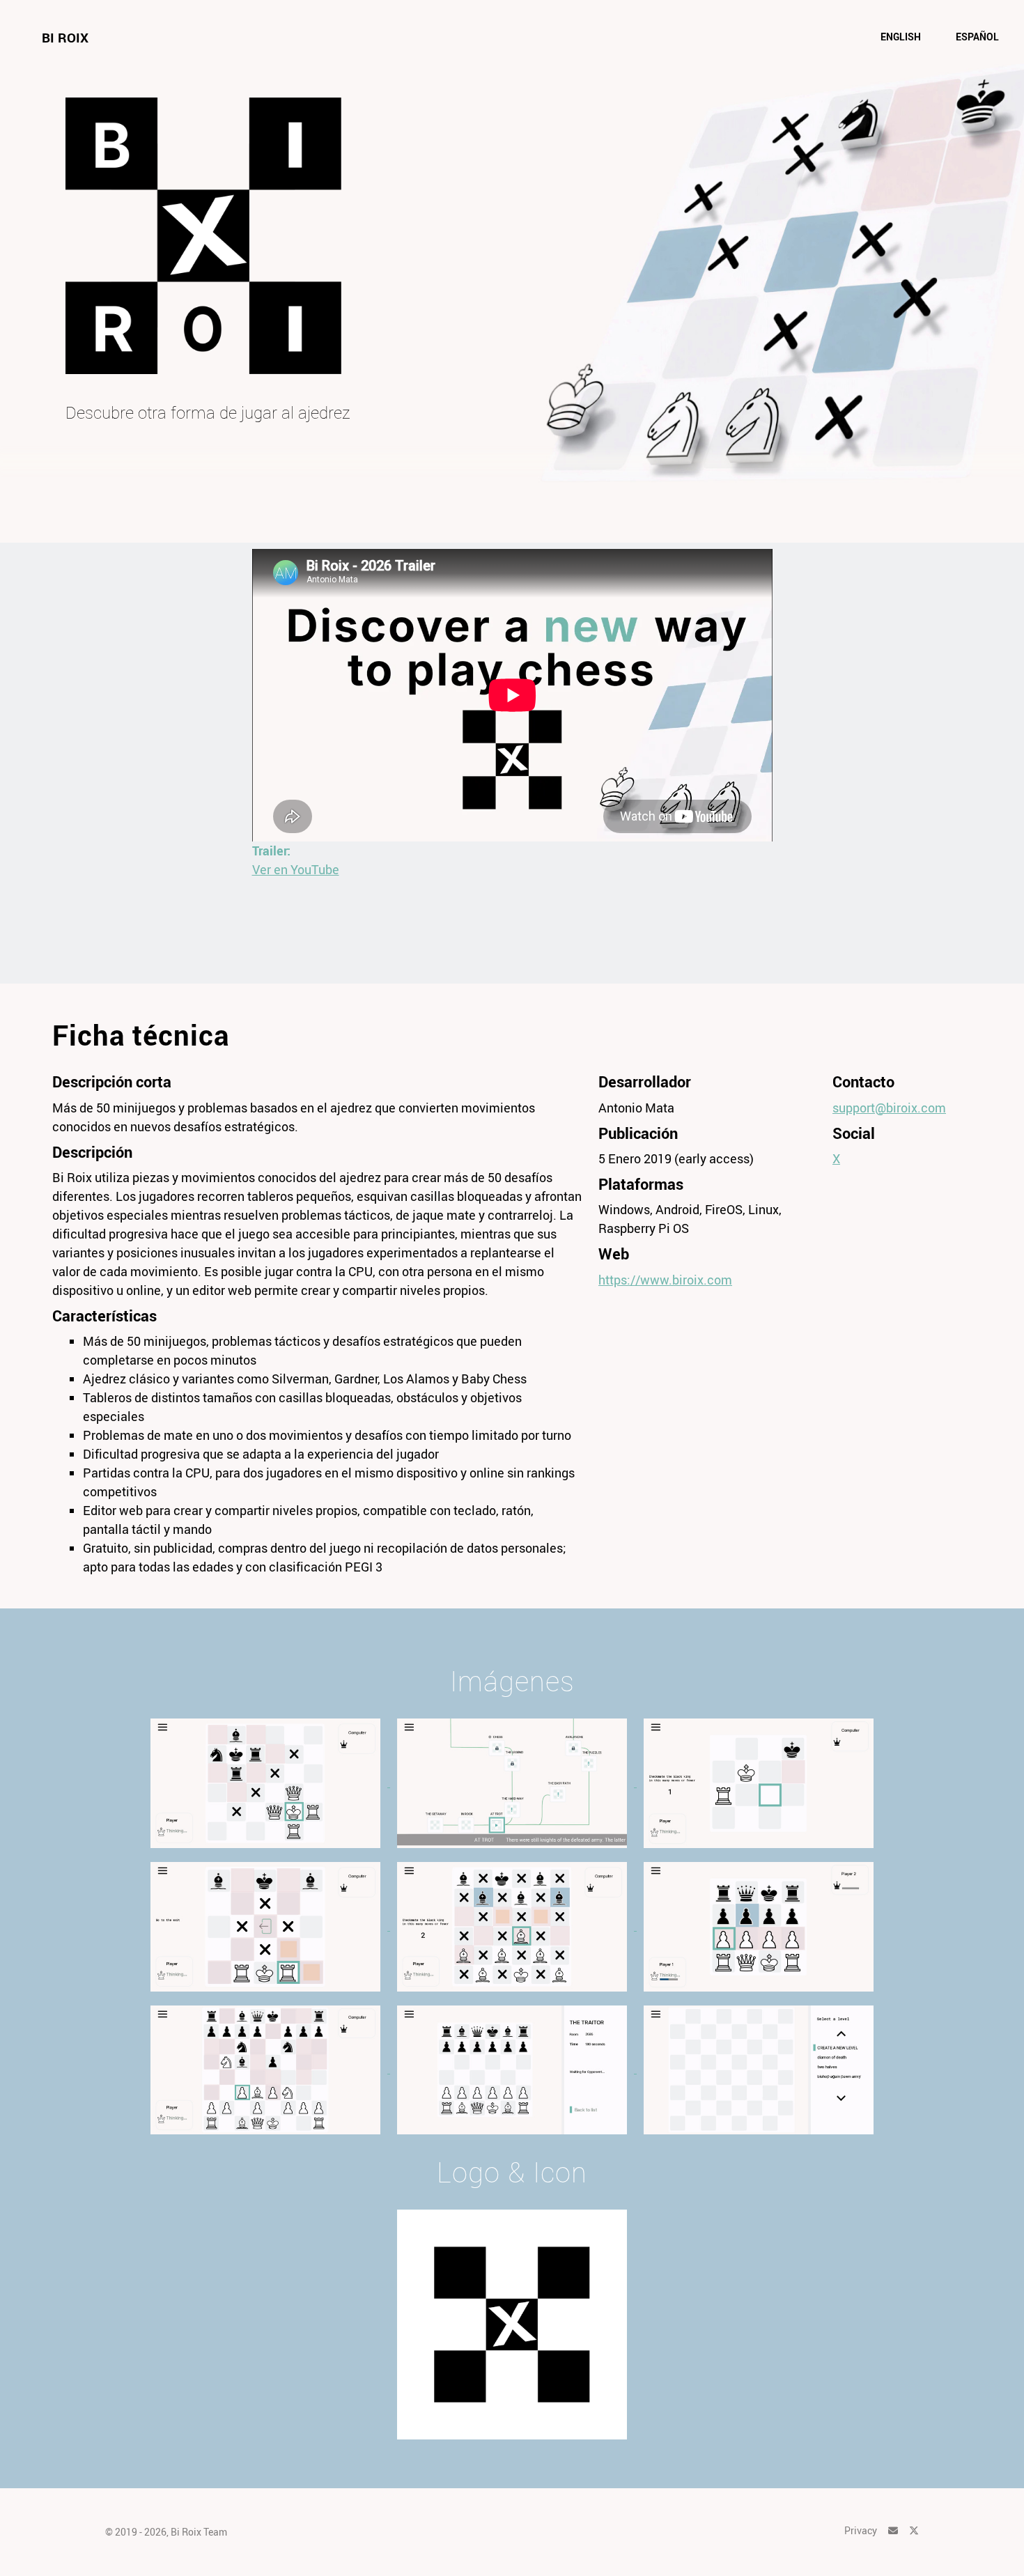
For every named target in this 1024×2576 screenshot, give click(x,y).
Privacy (861, 2530)
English (901, 37)
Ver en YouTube (296, 869)
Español (977, 37)
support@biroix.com (889, 1108)
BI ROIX (65, 38)
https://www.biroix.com (665, 1280)
